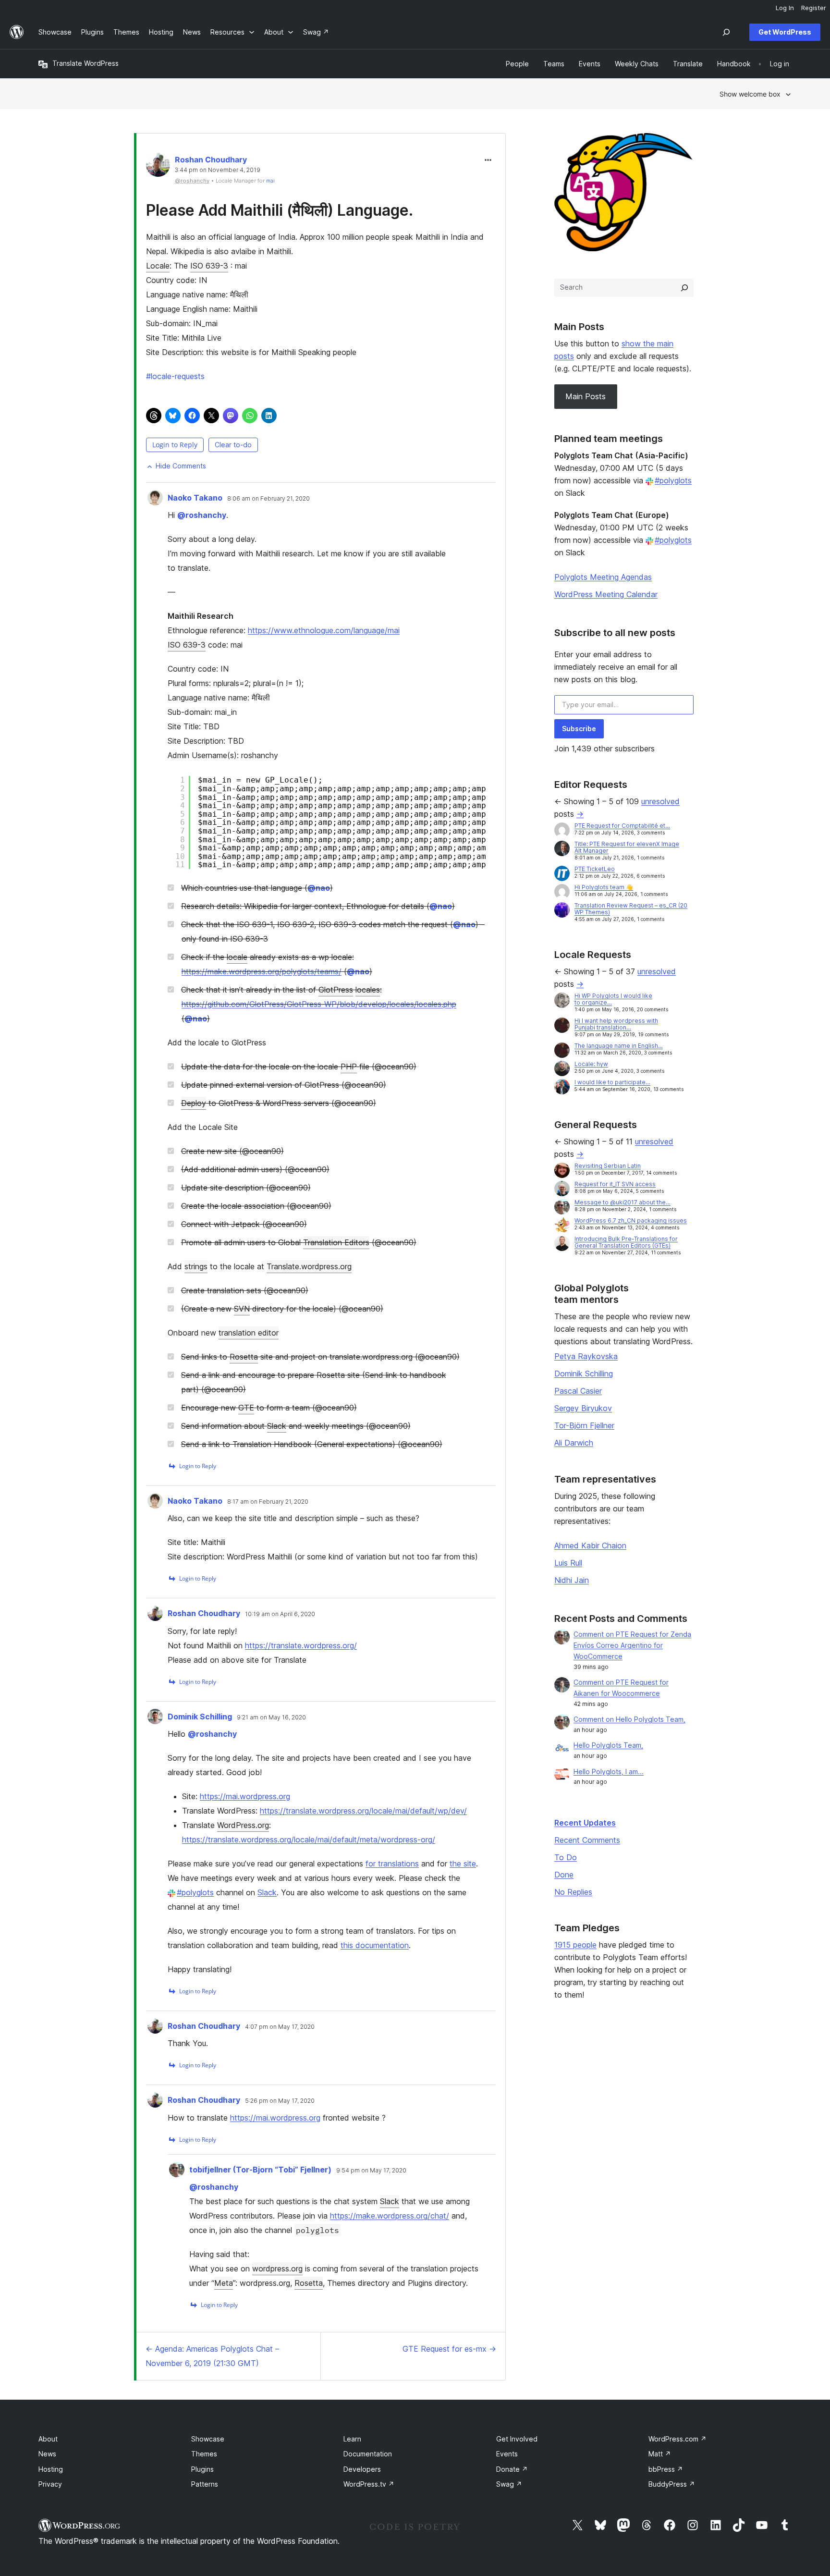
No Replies (573, 1892)
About (48, 2439)
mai (270, 181)
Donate (512, 2469)
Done (564, 1875)
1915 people (575, 1945)
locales (368, 990)
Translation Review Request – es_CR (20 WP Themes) (631, 909)
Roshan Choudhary (211, 159)
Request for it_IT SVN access (615, 1184)
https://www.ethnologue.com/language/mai (324, 630)
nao (319, 888)
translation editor (249, 1333)
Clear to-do (233, 445)
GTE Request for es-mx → (449, 2349)
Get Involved (517, 2439)
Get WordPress (785, 32)
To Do (566, 1857)
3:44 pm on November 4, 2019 (218, 170)
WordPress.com (677, 2439)
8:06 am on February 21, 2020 (269, 499)
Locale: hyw (591, 1064)
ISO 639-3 (209, 266)
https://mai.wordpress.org (245, 1796)
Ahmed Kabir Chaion (590, 1546)
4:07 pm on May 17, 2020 (280, 2027)
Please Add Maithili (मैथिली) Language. (280, 210)
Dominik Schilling (200, 1717)
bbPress (666, 2469)
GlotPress (336, 990)
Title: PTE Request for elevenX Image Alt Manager (627, 847)
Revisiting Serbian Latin (608, 1166)
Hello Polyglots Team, (608, 1745)
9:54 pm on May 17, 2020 (371, 2171)
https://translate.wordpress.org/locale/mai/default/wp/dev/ (363, 1811)
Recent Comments (587, 1840)
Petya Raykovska (586, 1356)
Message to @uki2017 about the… (622, 1202)
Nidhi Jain (572, 1580)
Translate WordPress (85, 63)
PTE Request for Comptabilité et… (622, 826)
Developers (362, 2469)
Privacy (50, 2484)
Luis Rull (568, 1563)
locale (237, 957)
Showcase (208, 2439)
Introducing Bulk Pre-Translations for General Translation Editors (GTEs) (626, 1242)
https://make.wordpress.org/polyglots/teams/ (262, 971)
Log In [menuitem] (785, 8)
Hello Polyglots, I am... (609, 1772)
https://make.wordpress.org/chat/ (390, 2216)
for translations (392, 1864)
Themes (204, 2454)
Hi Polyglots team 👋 (604, 887)
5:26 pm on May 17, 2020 (280, 2101)
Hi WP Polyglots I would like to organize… (613, 999)
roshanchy (202, 515)
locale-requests (175, 376)
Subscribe (579, 729)
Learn (352, 2439)
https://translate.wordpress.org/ (301, 1645)
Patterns (205, 2484)
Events (507, 2454)
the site (463, 1864)
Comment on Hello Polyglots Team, (629, 1719)
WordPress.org (243, 1825)
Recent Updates (585, 1823)
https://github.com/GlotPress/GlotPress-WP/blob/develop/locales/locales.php (319, 1004)
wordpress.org (277, 2269)
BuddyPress (672, 2484)
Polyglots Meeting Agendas (603, 577)
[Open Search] (726, 32)
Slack (277, 1426)
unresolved (660, 801)
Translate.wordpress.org (309, 1266)
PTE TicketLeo (595, 869)
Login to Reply (175, 445)
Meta (224, 2283)
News (47, 2454)
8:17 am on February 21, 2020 (268, 1502)
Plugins (202, 2469)
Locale (158, 266)
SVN (242, 1309)
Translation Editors (336, 1242)
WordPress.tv (369, 2484)
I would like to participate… (612, 1082)
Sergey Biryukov (583, 1408)
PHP (349, 1067)
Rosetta (244, 1357)
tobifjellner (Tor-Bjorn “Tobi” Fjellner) (260, 2170)
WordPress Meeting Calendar (606, 594)
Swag (509, 2484)
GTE (246, 1408)
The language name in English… (619, 1046)
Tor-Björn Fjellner (584, 1425)
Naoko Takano (195, 498)
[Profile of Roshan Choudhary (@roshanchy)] (158, 167)
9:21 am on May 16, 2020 (271, 1717)
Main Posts (586, 396)
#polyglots (195, 1892)
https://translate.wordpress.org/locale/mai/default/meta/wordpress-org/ (309, 1840)
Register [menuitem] (814, 8)
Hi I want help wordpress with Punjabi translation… (616, 1024)
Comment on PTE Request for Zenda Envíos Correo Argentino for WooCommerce (632, 1645)
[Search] (684, 288)
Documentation (368, 2454)
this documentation (375, 1945)
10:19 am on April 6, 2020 (280, 1614)
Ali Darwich (574, 1443)
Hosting (51, 2469)
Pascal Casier (578, 1391)
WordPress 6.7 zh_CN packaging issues (631, 1221)
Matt (660, 2454)
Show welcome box (750, 94)
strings (196, 1266)
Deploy (194, 1103)
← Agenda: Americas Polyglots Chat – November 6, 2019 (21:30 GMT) (212, 2356)
